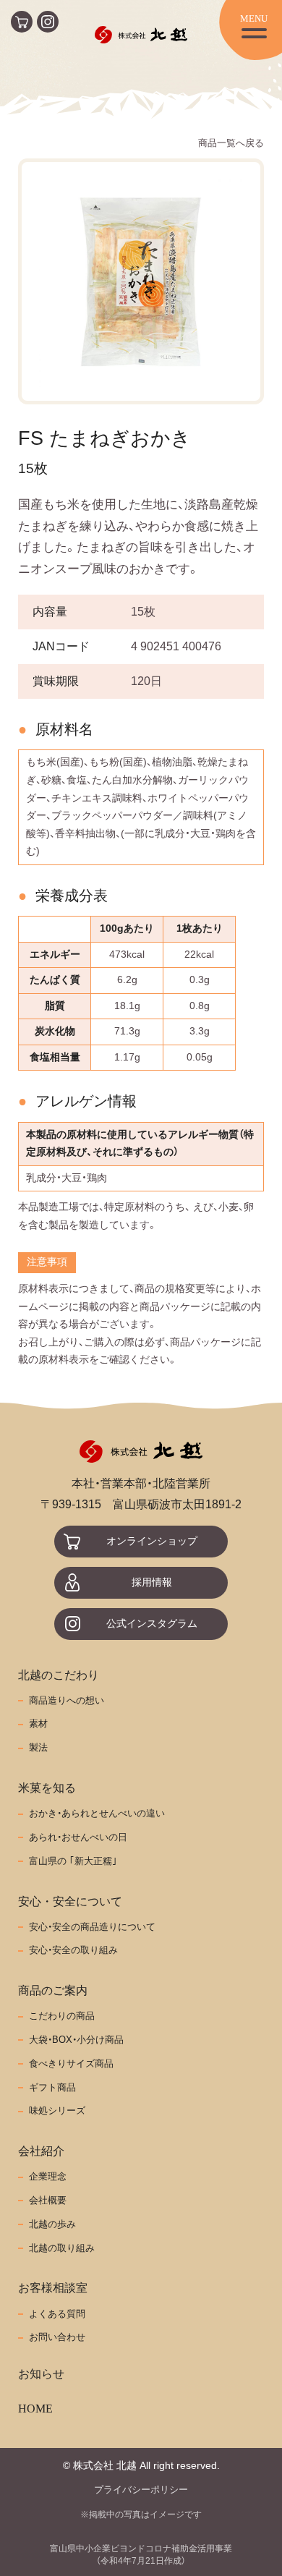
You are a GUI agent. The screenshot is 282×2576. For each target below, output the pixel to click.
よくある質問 (57, 2314)
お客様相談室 (53, 2288)
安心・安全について (70, 1901)
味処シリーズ (57, 2111)
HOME (35, 2409)
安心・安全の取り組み (73, 1950)
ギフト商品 (52, 2088)
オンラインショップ (152, 1541)
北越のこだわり (59, 1675)
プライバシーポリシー (141, 2490)
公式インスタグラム (152, 1624)
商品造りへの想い (67, 1701)
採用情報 (152, 1582)
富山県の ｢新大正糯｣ (73, 1861)
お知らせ (41, 2374)
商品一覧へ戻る (231, 143)
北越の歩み (52, 2224)
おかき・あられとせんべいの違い (97, 1814)
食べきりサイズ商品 (71, 2064)
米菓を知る (47, 1788)
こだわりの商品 (62, 2016)
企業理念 (48, 2177)
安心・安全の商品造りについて (92, 1927)
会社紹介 (41, 2151)
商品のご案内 (53, 1990)
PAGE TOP (268, 2543)
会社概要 (48, 2201)
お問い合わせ (57, 2337)
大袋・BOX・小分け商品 (76, 2040)
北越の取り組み (62, 2248)
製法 (38, 1748)
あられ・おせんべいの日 (78, 1837)
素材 (38, 1724)
